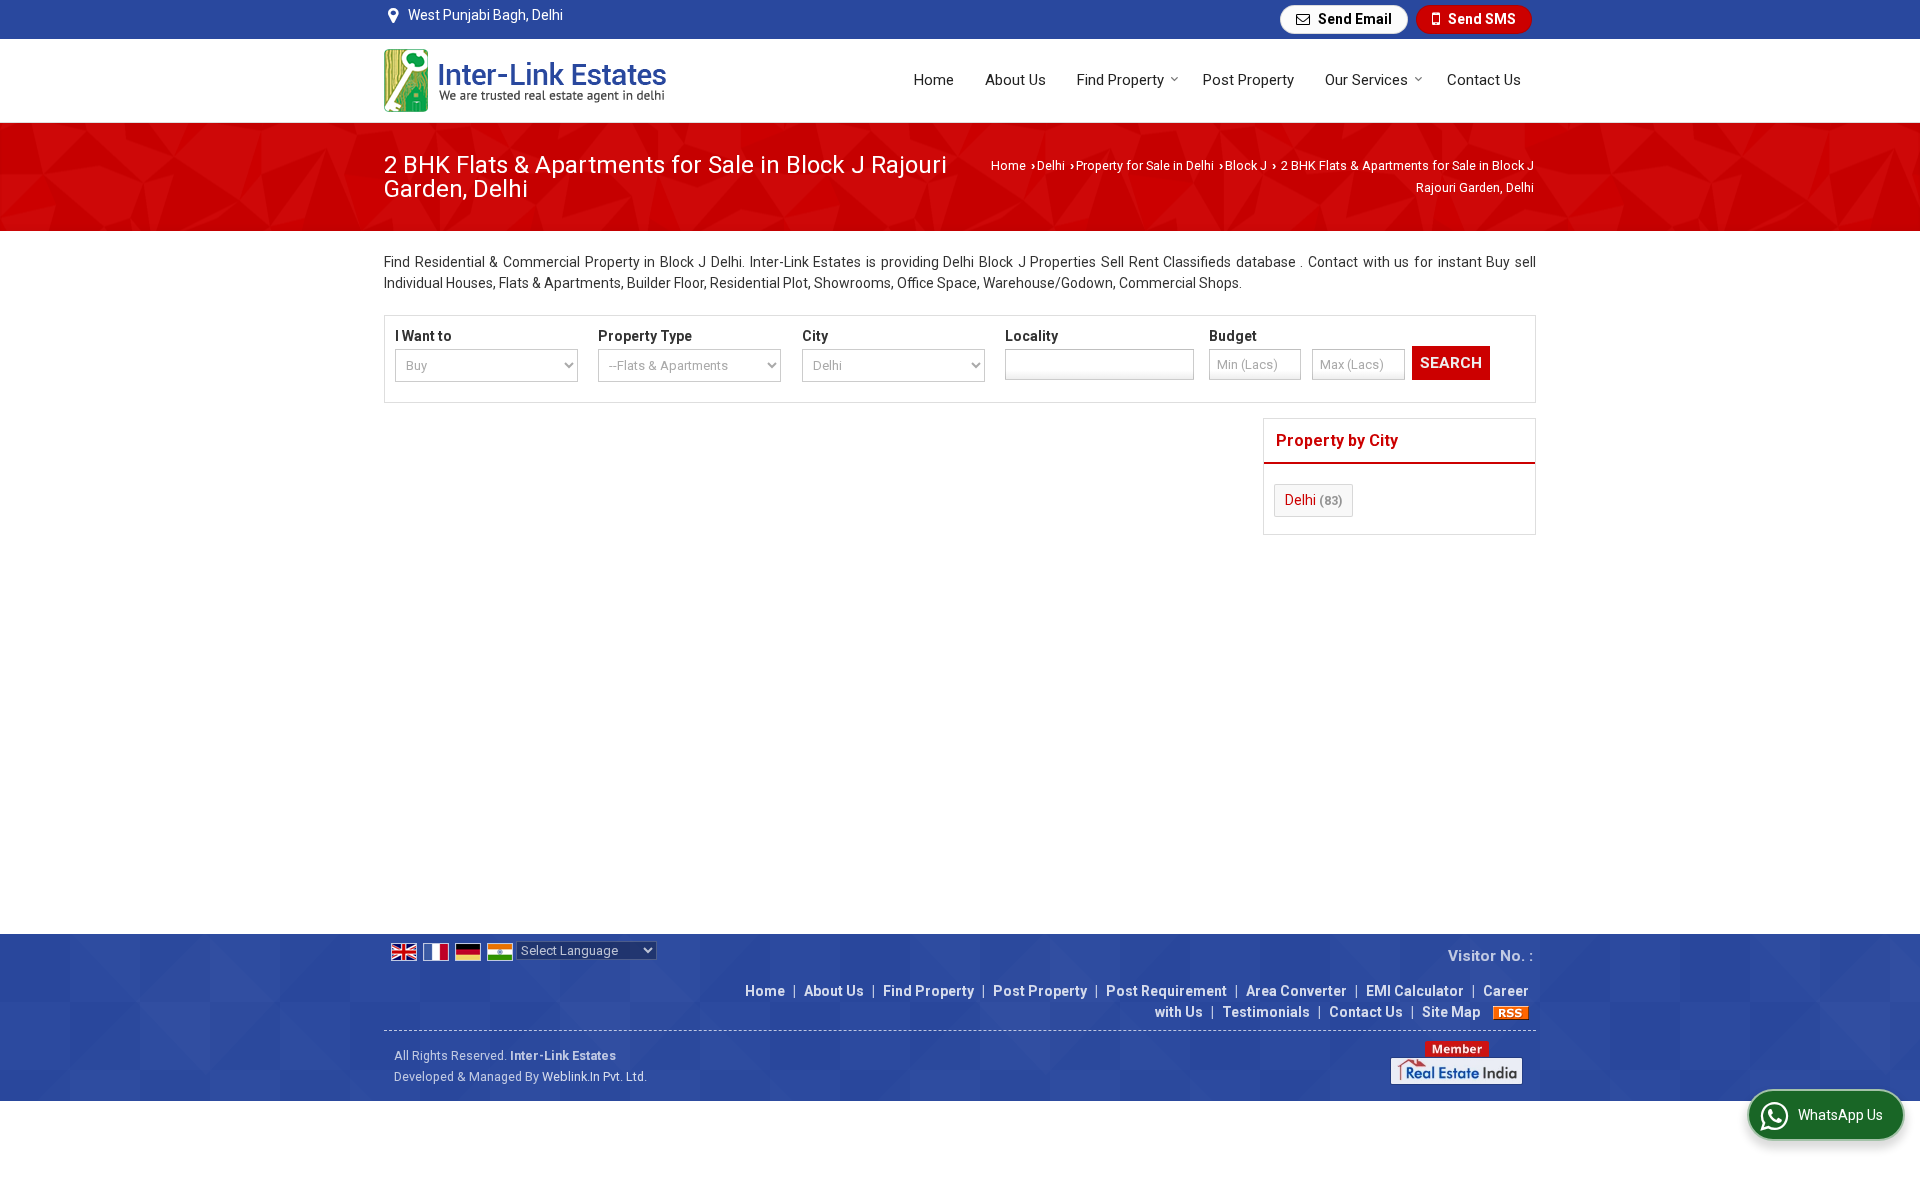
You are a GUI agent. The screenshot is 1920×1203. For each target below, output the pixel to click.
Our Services (1366, 80)
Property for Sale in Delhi (1145, 165)
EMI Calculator (1415, 991)
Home (934, 80)
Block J (1246, 165)
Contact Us (1484, 80)
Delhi (1051, 165)
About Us (1015, 80)
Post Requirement (1166, 991)
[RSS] (1511, 1012)
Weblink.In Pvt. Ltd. (594, 1076)
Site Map (1451, 1012)
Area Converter (1296, 991)
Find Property (1120, 80)
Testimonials (1266, 1012)
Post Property (1248, 80)
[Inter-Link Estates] (525, 80)
